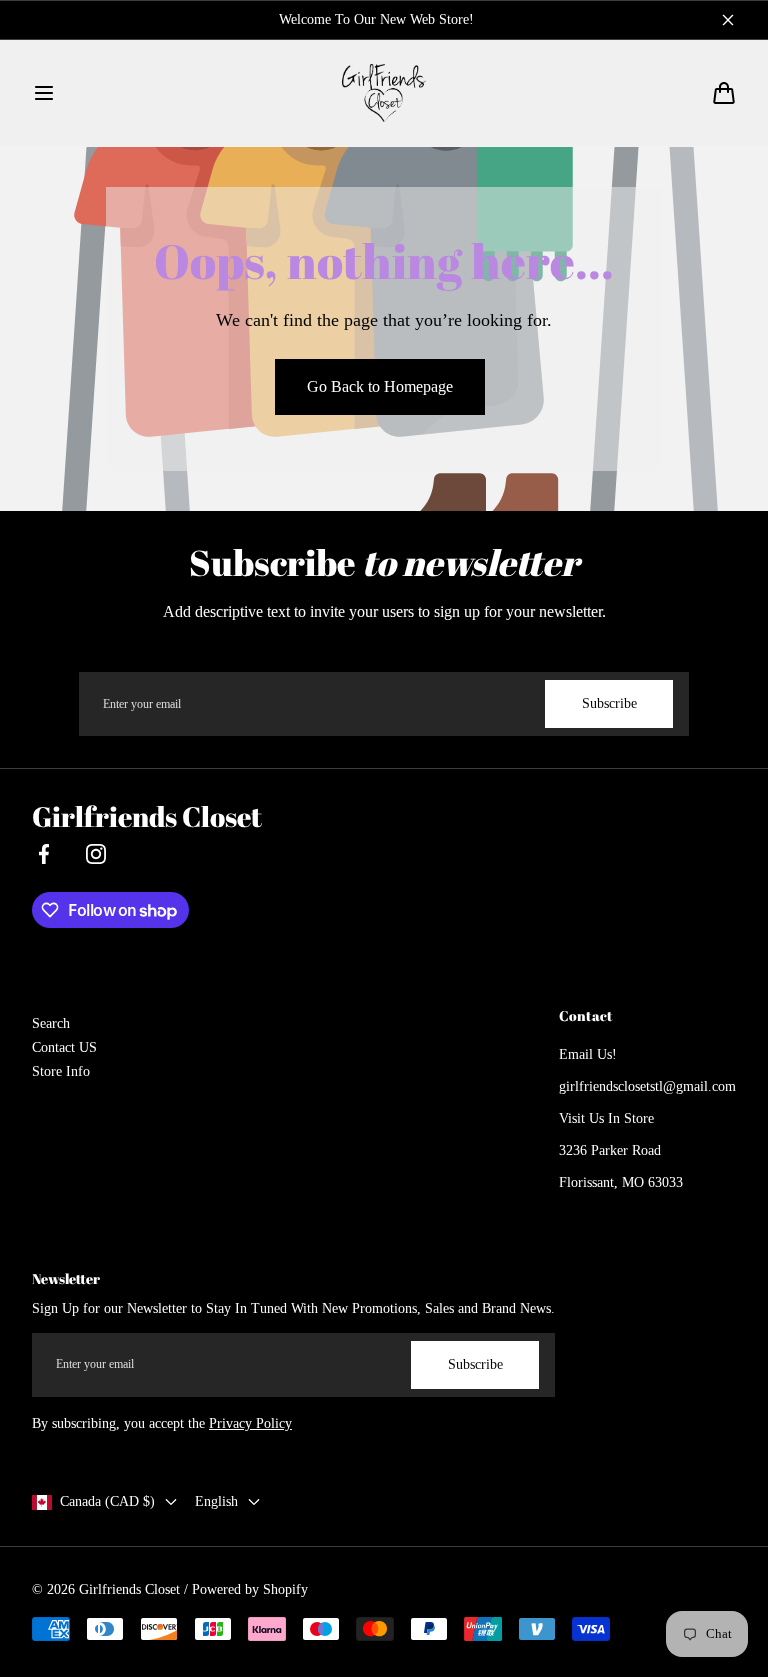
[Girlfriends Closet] (384, 93)
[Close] (728, 20)
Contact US (64, 1047)
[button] (44, 93)
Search (51, 1023)
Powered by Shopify (250, 1589)
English (216, 1501)
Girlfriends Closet (129, 1589)
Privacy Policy (250, 1423)
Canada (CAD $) (107, 1501)
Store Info (61, 1071)
